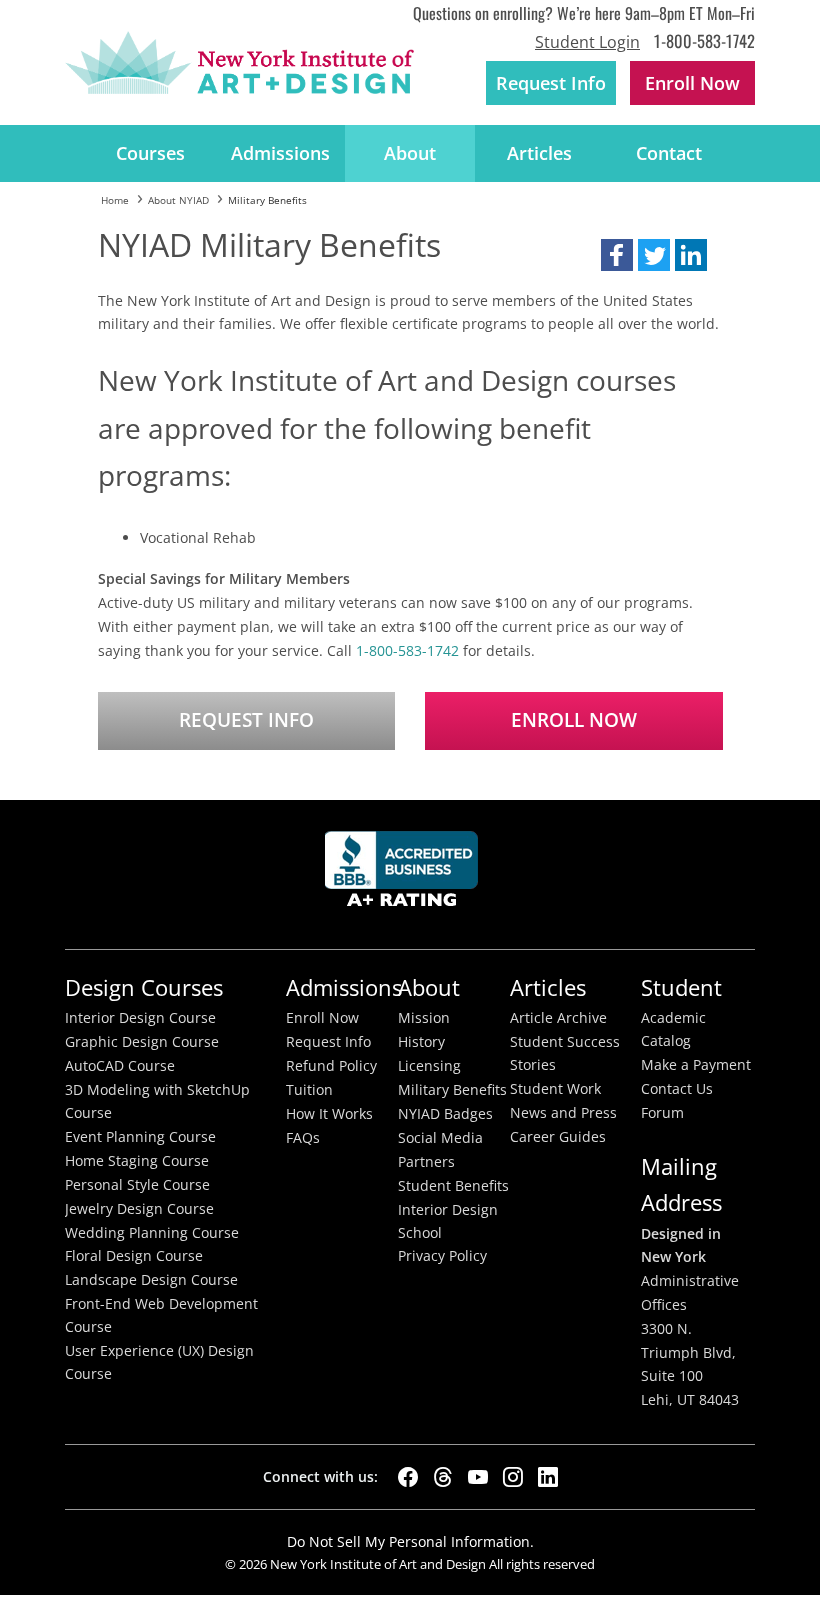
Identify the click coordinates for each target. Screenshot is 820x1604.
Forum (662, 1113)
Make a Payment (696, 1065)
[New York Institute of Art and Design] (239, 63)
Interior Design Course (140, 1018)
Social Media (440, 1138)
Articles (539, 153)
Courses (150, 153)
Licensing (429, 1066)
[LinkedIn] (548, 1477)
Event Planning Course (140, 1137)
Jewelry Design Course (139, 1209)
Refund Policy (331, 1066)
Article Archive (558, 1018)
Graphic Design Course (142, 1042)
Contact (669, 153)
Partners (426, 1162)
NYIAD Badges (445, 1114)
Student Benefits (453, 1186)
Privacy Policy (442, 1256)
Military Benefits (452, 1090)
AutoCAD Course (120, 1066)
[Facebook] (408, 1477)
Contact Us (677, 1089)
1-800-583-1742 (704, 40)
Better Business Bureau (405, 874)
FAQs (303, 1138)
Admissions (280, 153)
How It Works (329, 1114)
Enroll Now (574, 720)
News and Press (563, 1113)
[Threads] (443, 1477)
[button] (617, 255)
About (410, 153)
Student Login (587, 42)
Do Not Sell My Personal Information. (410, 1541)
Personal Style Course (137, 1185)
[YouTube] (478, 1477)
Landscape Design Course (151, 1280)
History (421, 1042)
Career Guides (558, 1137)
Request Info (551, 83)
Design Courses (144, 987)
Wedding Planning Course (152, 1233)
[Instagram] (513, 1477)
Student (681, 987)
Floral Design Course (134, 1256)
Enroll (692, 83)
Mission (424, 1018)
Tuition (309, 1090)
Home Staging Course (137, 1161)
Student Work (555, 1089)
